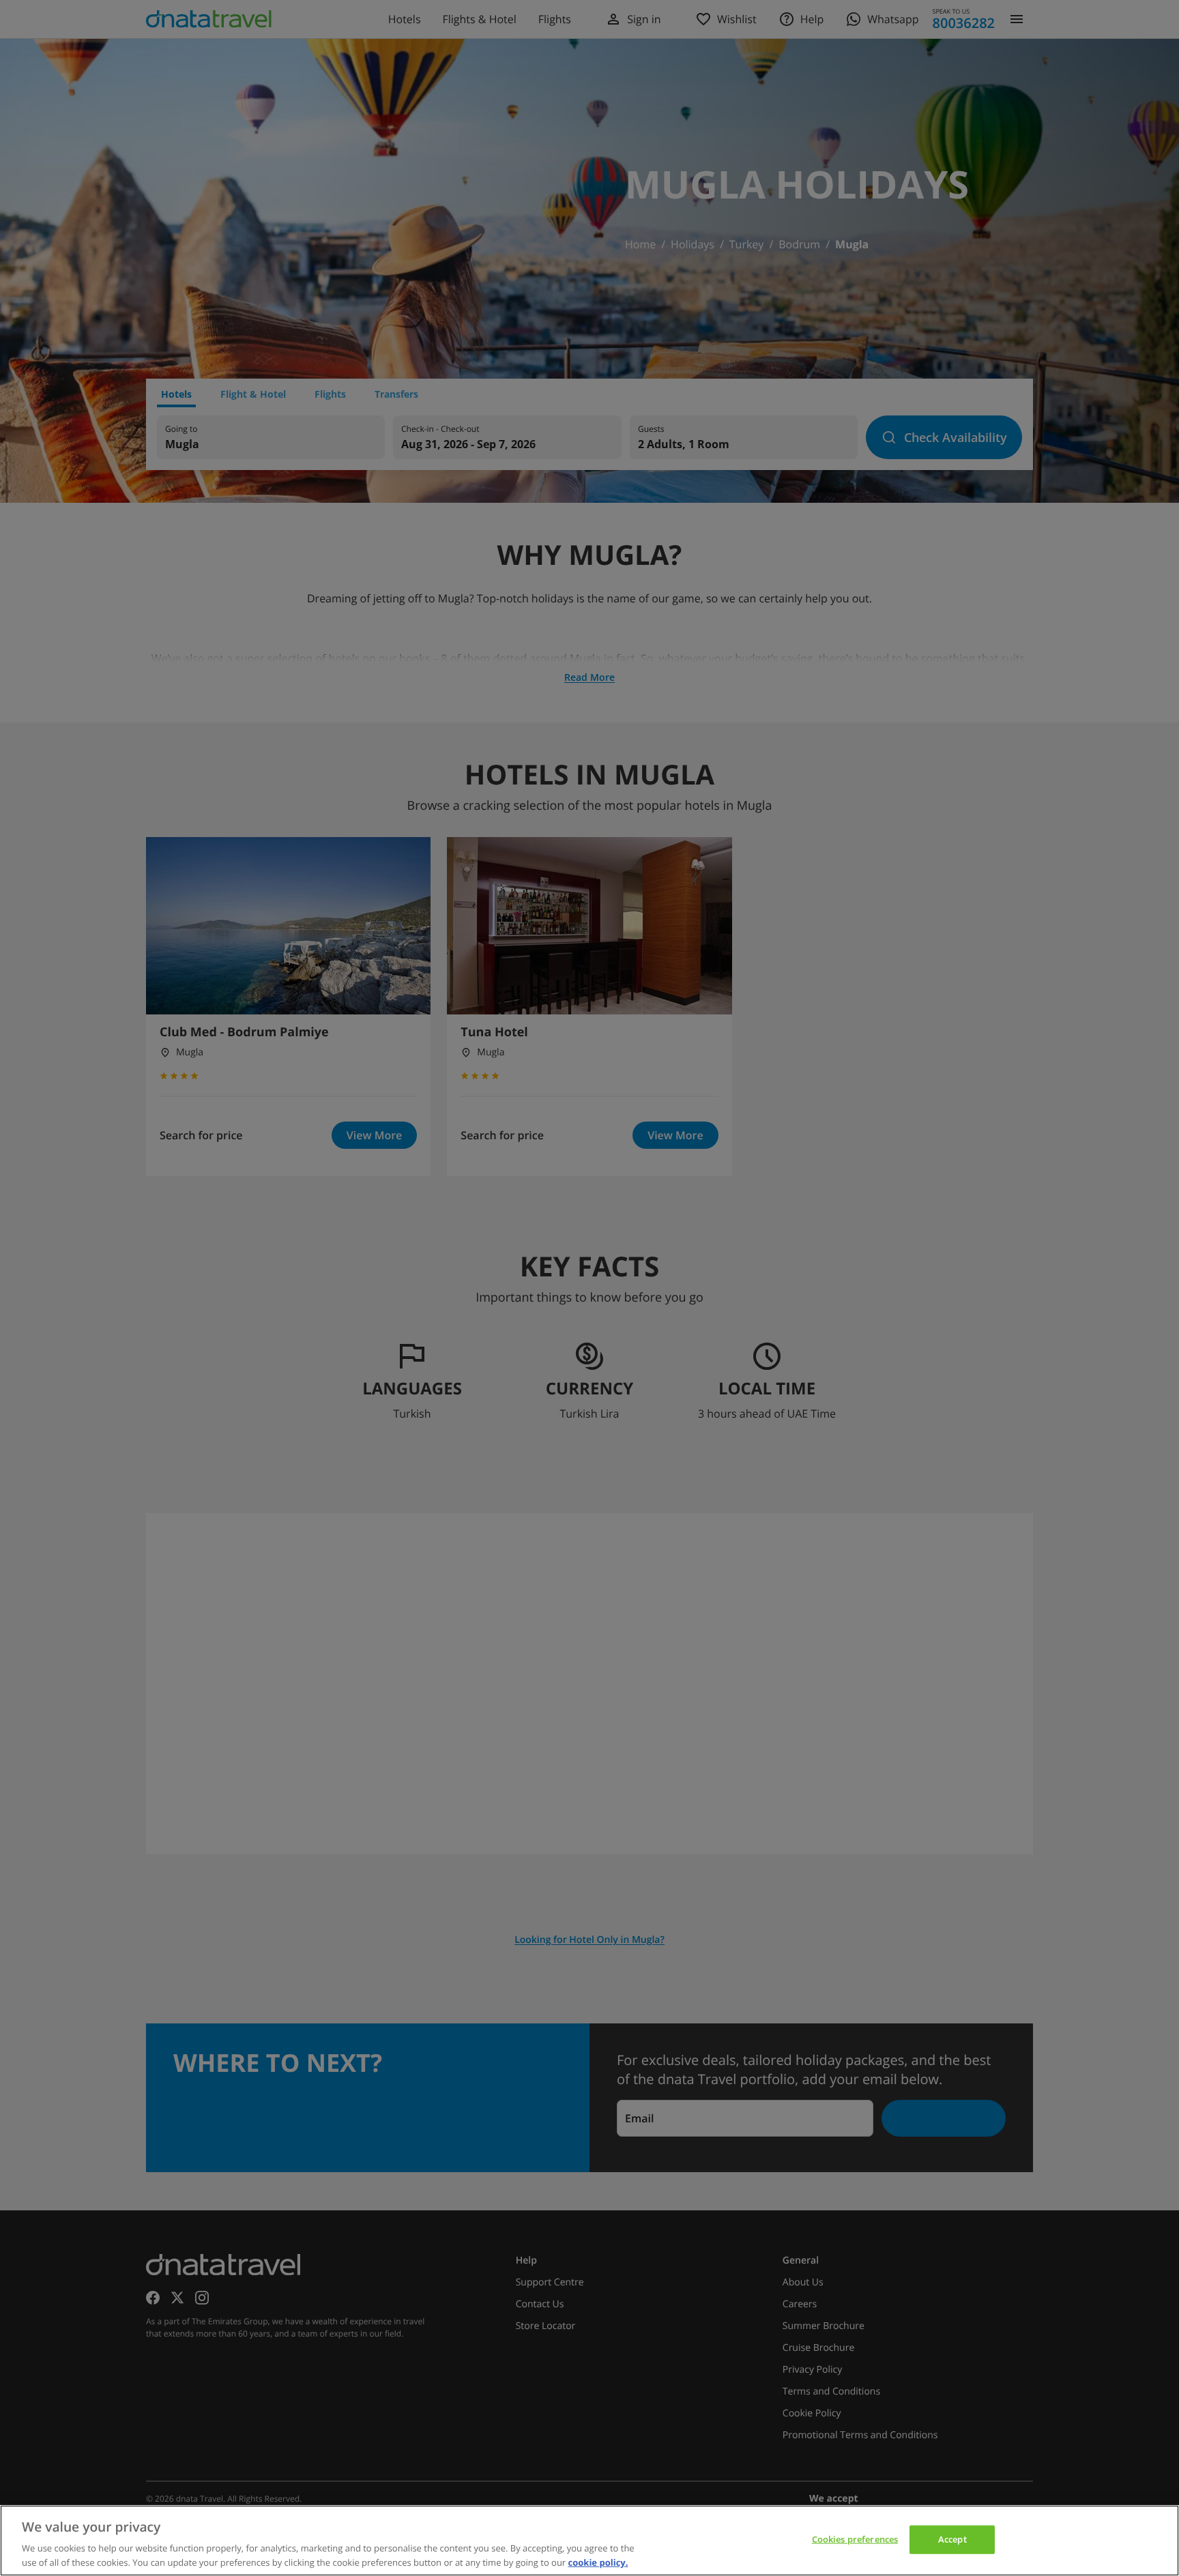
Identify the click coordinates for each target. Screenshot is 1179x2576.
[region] (589, 2541)
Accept (952, 2539)
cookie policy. (598, 2562)
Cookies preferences (855, 2539)
